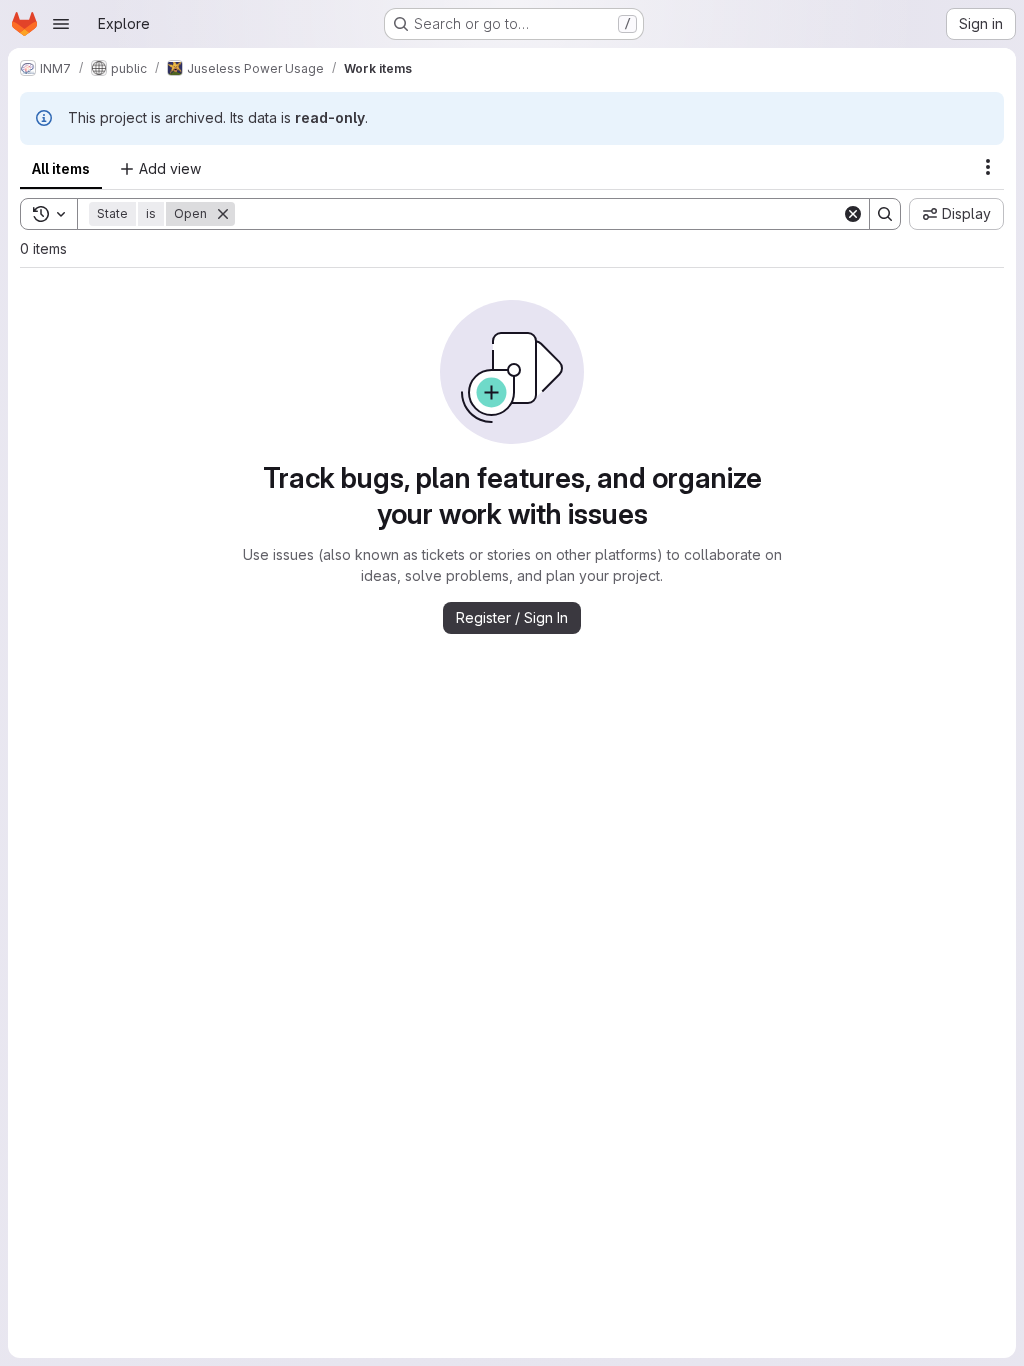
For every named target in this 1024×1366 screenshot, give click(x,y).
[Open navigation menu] (61, 24)
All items (61, 168)
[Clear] (853, 214)
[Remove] (223, 214)
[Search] (885, 214)
